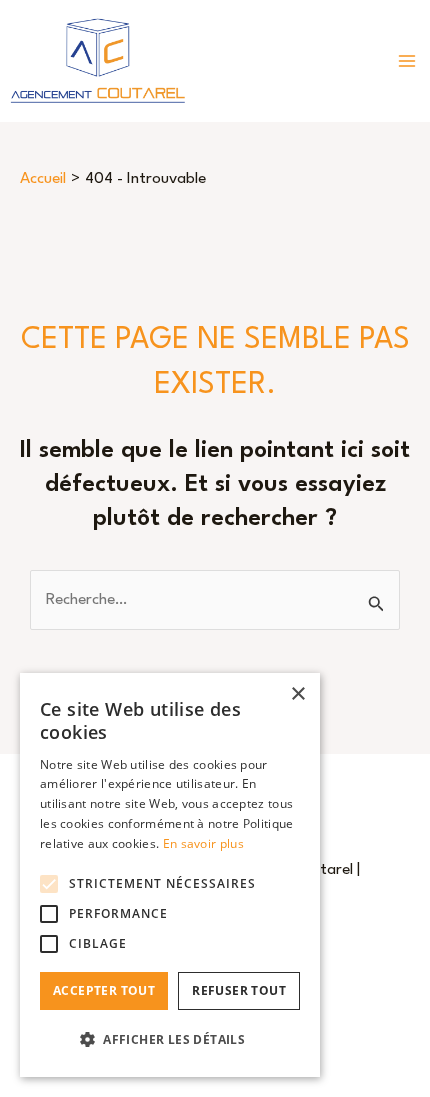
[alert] (170, 875)
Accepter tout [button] (104, 990)
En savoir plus (203, 843)
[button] (170, 1040)
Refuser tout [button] (239, 990)
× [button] (297, 694)
